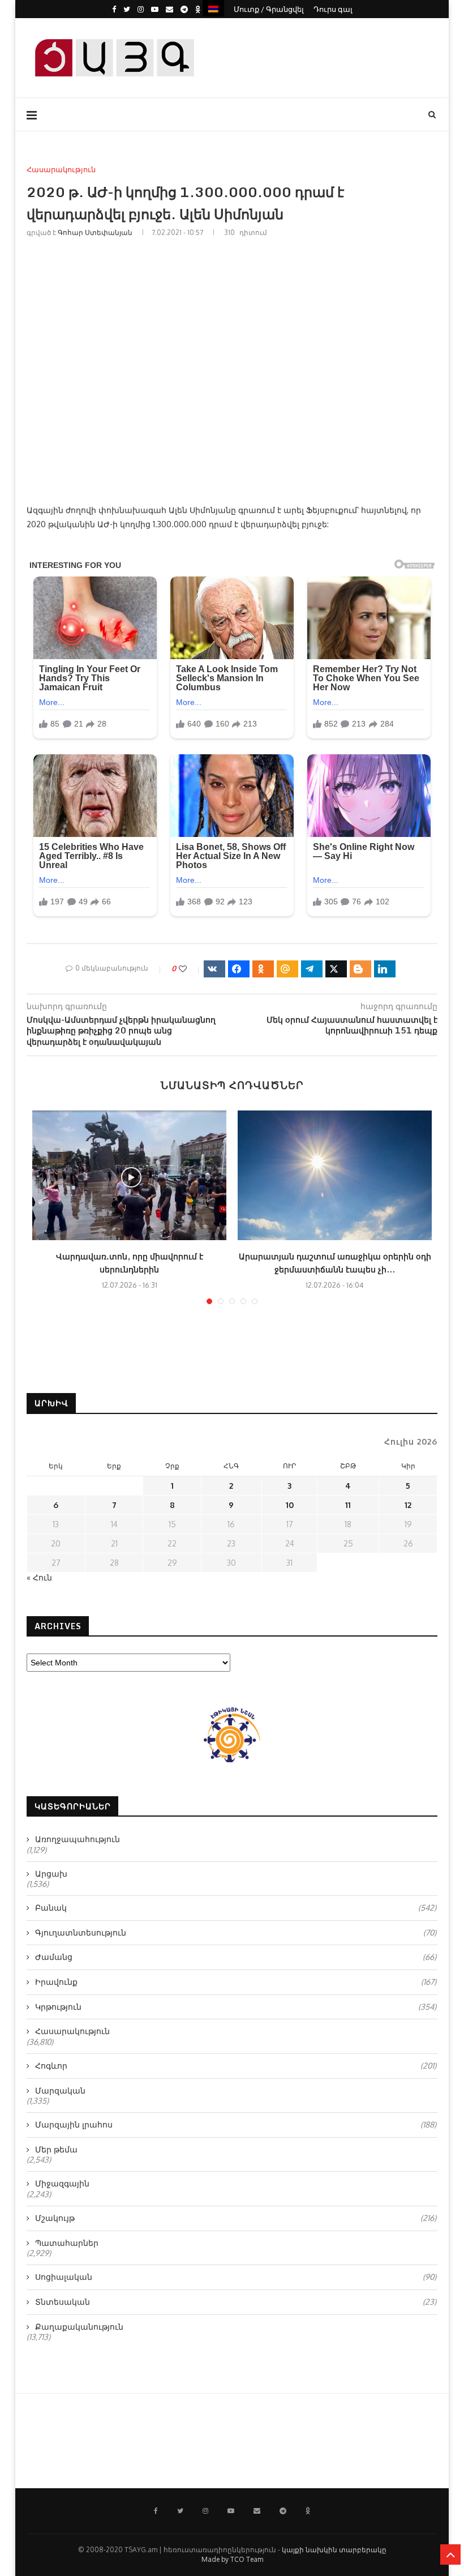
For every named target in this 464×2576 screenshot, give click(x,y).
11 (348, 1505)
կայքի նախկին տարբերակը (334, 2550)
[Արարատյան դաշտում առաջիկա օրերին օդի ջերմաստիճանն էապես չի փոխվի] (335, 1175)
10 (290, 1505)
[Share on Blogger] (360, 969)
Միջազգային (62, 2183)
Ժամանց (236, 1957)
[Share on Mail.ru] (287, 969)
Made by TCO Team (232, 2559)
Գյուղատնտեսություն (236, 1932)
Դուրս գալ (333, 9)
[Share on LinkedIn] (385, 969)
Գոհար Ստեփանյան (95, 232)
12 (408, 1505)
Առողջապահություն (78, 1839)
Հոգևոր (236, 2066)
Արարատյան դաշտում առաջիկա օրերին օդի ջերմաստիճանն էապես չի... (335, 1263)
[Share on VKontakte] (214, 969)
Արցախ (51, 1874)
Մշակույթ (236, 2218)
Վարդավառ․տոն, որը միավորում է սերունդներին (130, 1263)
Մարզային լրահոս (236, 2124)
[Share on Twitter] (336, 969)
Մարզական (60, 2090)
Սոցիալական (236, 2277)
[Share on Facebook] (239, 969)
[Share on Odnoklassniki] (263, 969)
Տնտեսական (236, 2302)
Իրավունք (236, 1982)
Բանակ (236, 1908)
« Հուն (39, 1577)
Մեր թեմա (56, 2149)
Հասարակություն (61, 170)
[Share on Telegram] (312, 969)
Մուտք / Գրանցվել (269, 9)
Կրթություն (236, 2007)
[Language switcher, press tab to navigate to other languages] (213, 8)
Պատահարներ (67, 2243)
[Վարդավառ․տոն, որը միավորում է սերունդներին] (129, 1175)
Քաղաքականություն (79, 2327)
